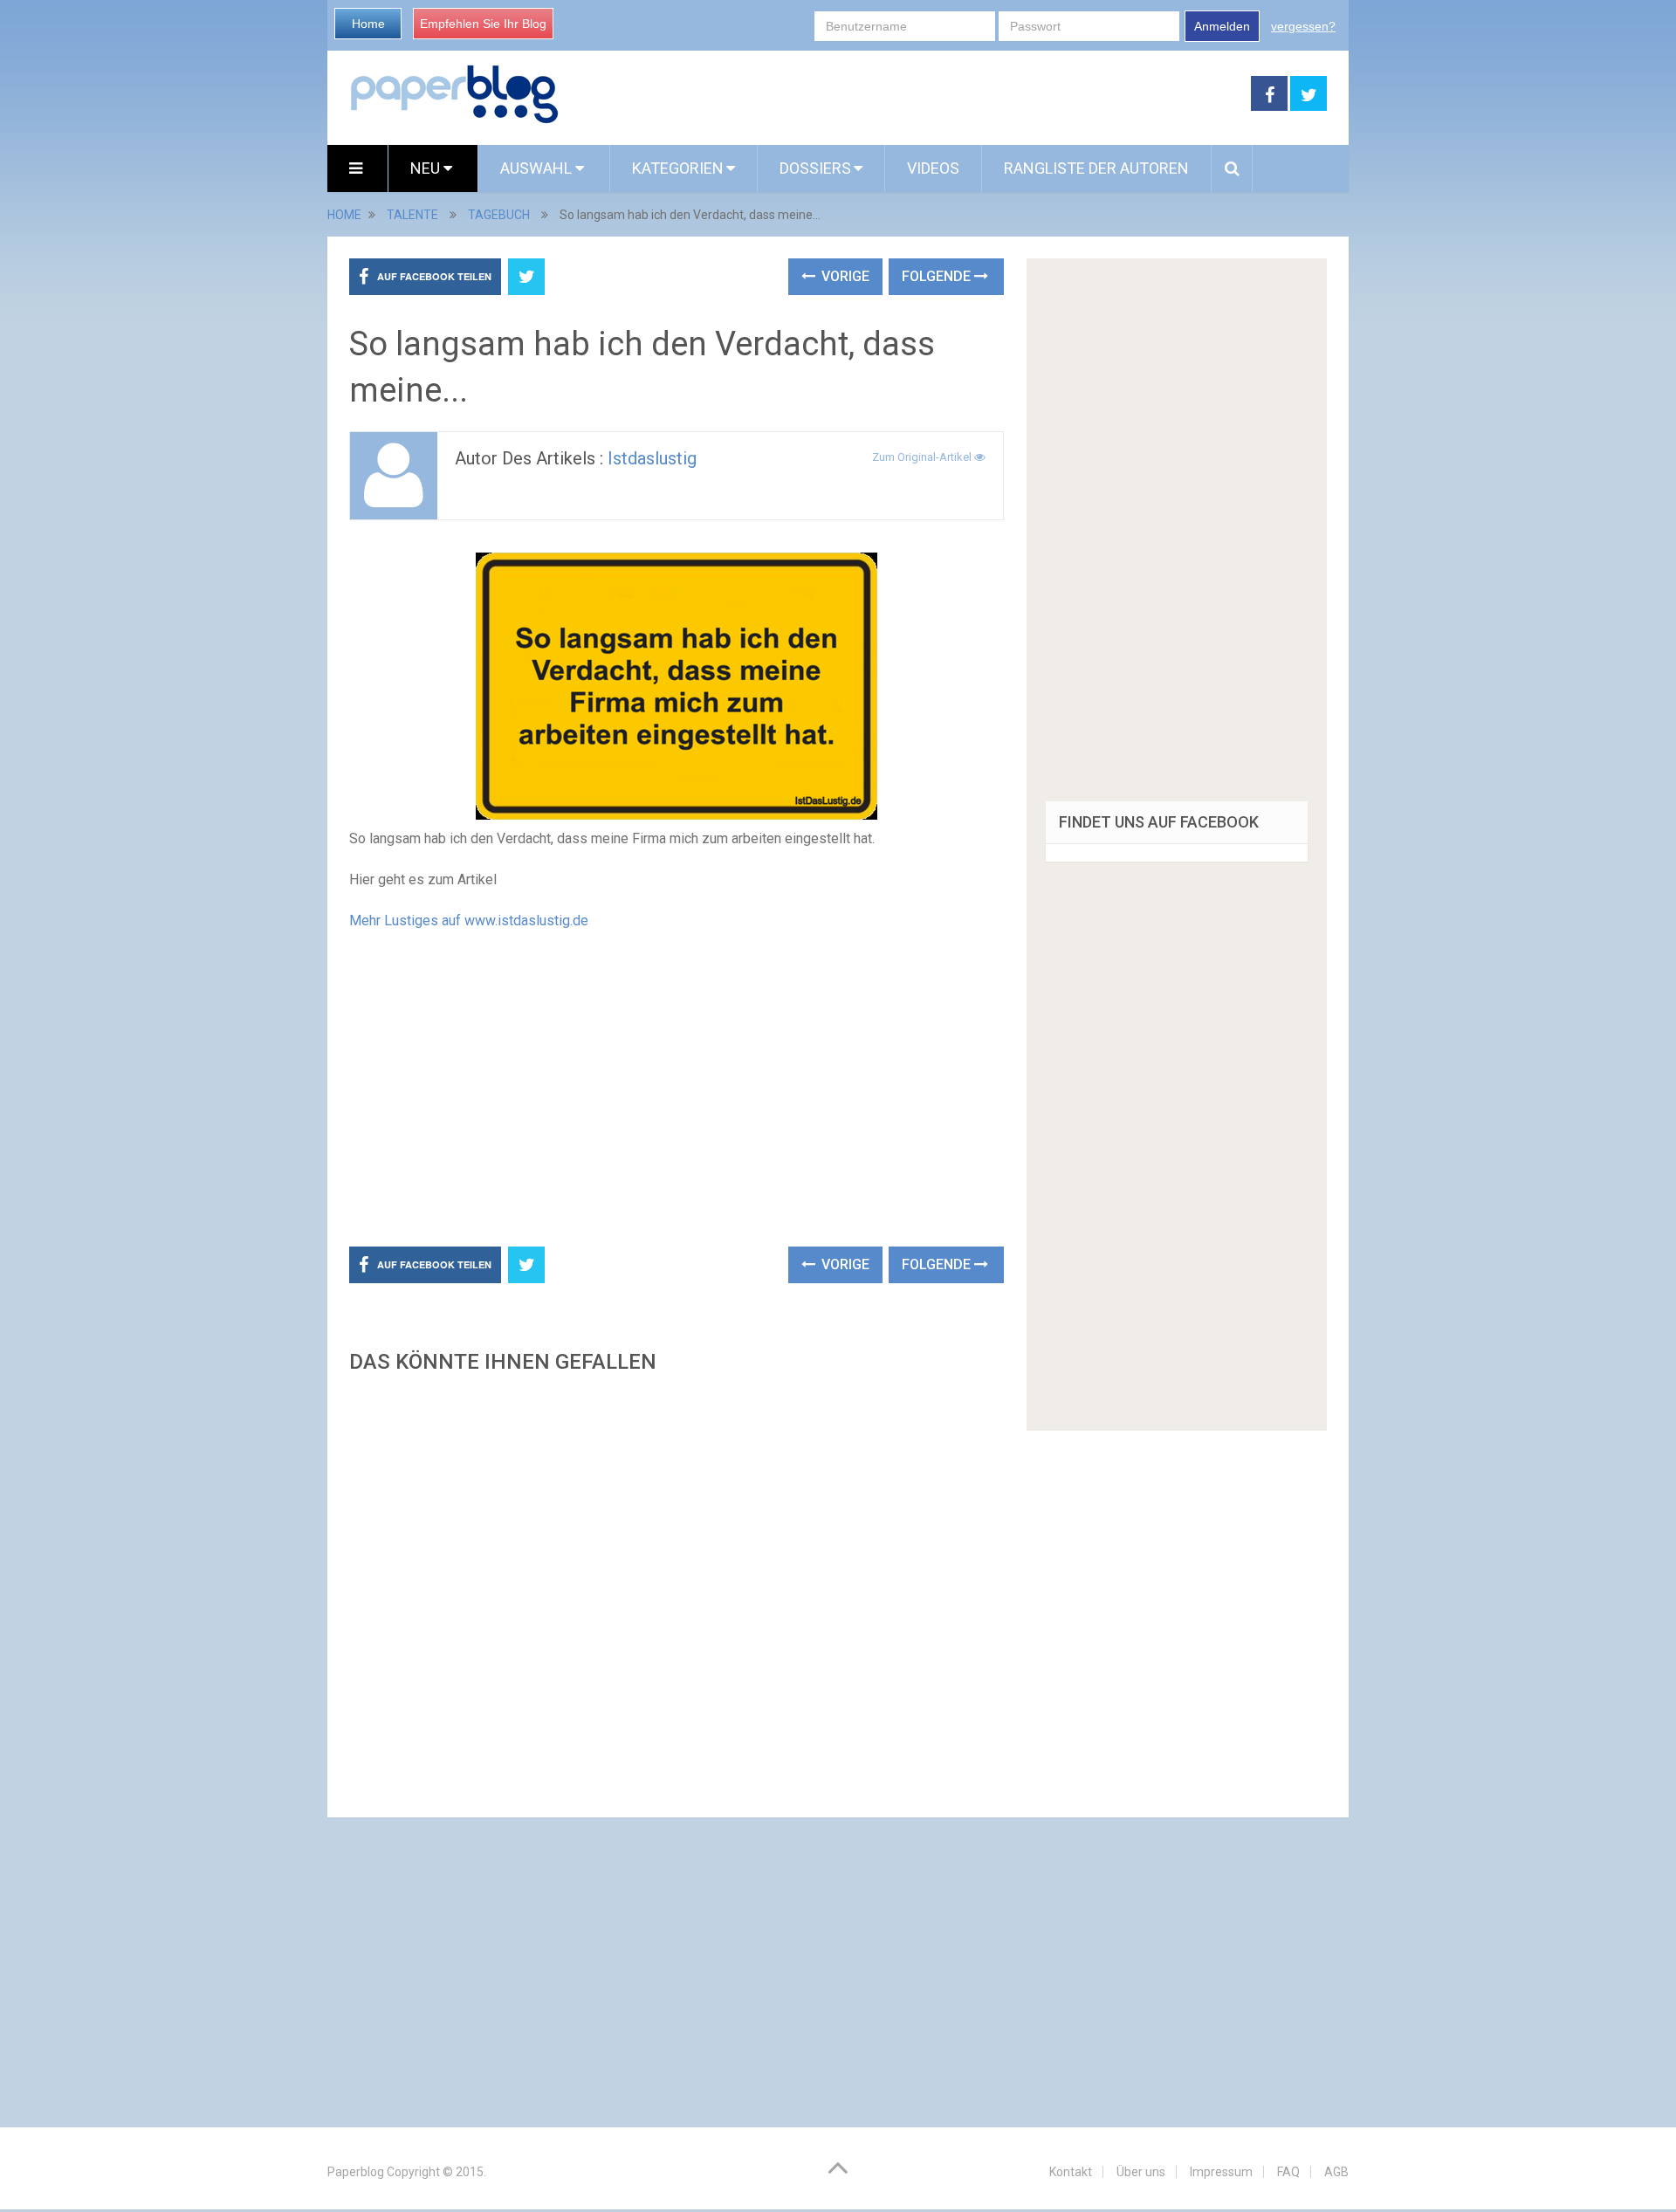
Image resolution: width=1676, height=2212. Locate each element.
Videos (933, 168)
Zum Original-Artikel (923, 457)
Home (368, 24)
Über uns (1141, 2172)
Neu (427, 168)
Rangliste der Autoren (1096, 168)
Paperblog (356, 2172)
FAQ (1288, 2172)
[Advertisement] (905, 94)
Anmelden (1222, 26)
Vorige (844, 276)
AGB (1336, 2172)
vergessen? (1303, 26)
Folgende (938, 276)
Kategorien (678, 168)
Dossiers (815, 168)
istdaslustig (652, 458)
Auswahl (538, 168)
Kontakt (1071, 2172)
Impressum (1221, 2172)
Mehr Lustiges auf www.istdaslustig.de (469, 921)
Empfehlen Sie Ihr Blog (483, 24)
